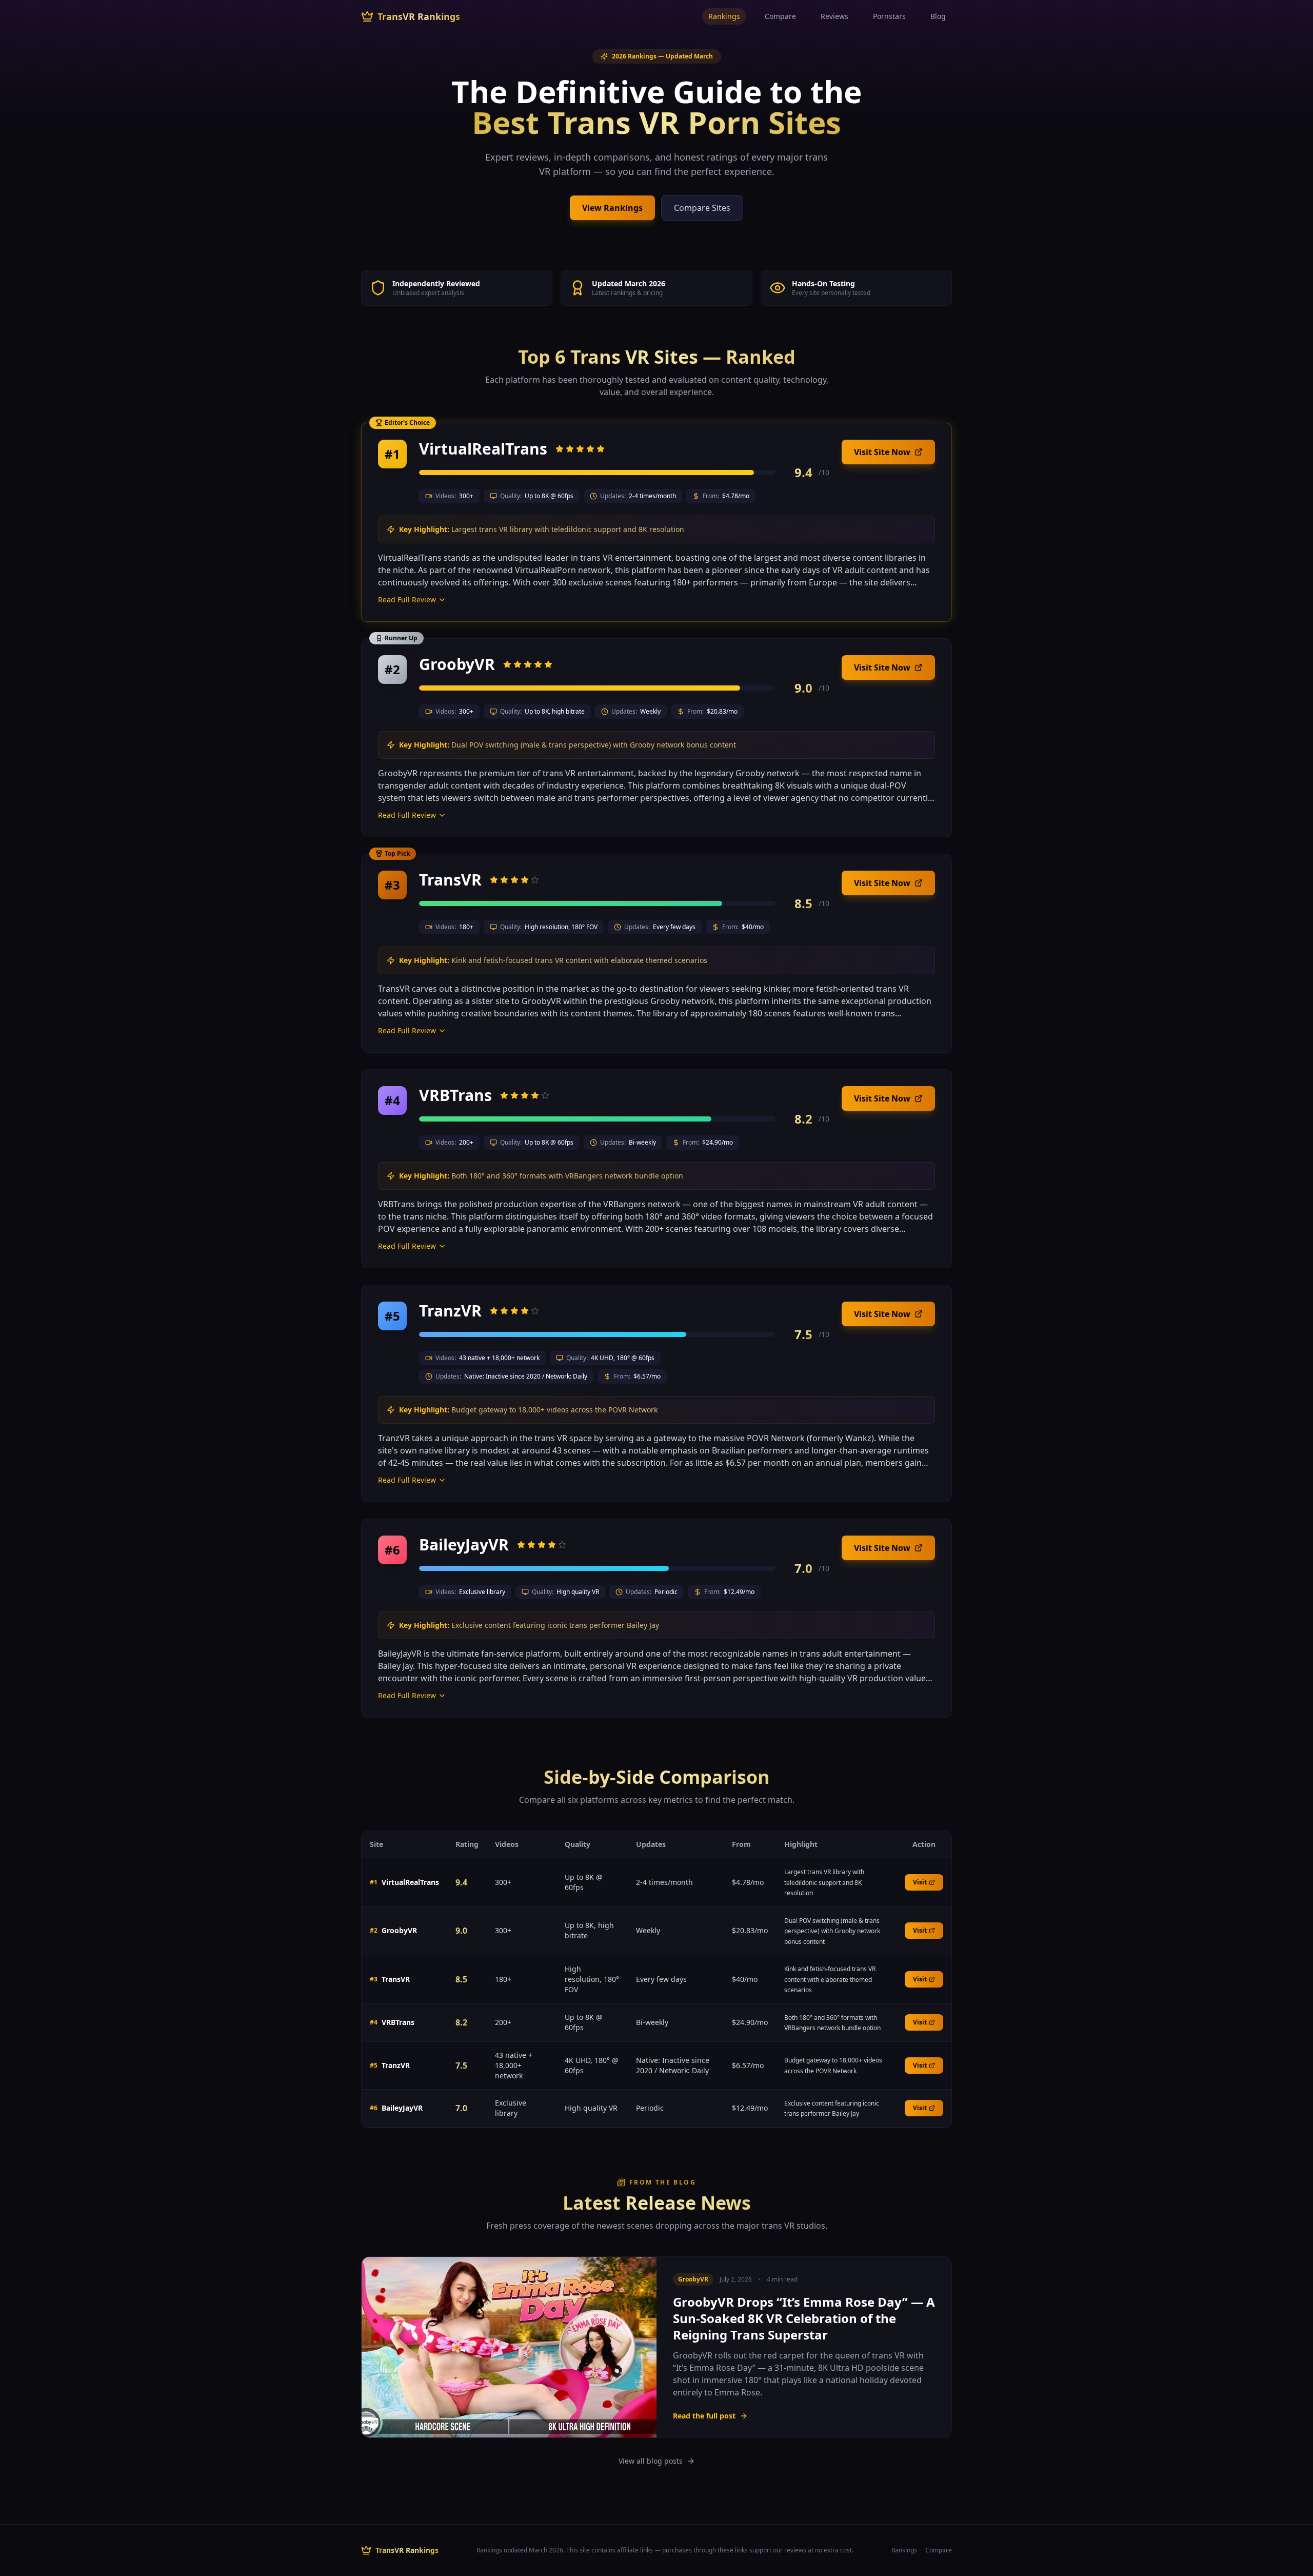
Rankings (724, 16)
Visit (920, 1882)
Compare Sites (702, 208)
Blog (938, 16)
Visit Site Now (882, 452)
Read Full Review (407, 599)
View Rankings (612, 208)
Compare (780, 16)
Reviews (834, 16)
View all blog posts (651, 2461)
